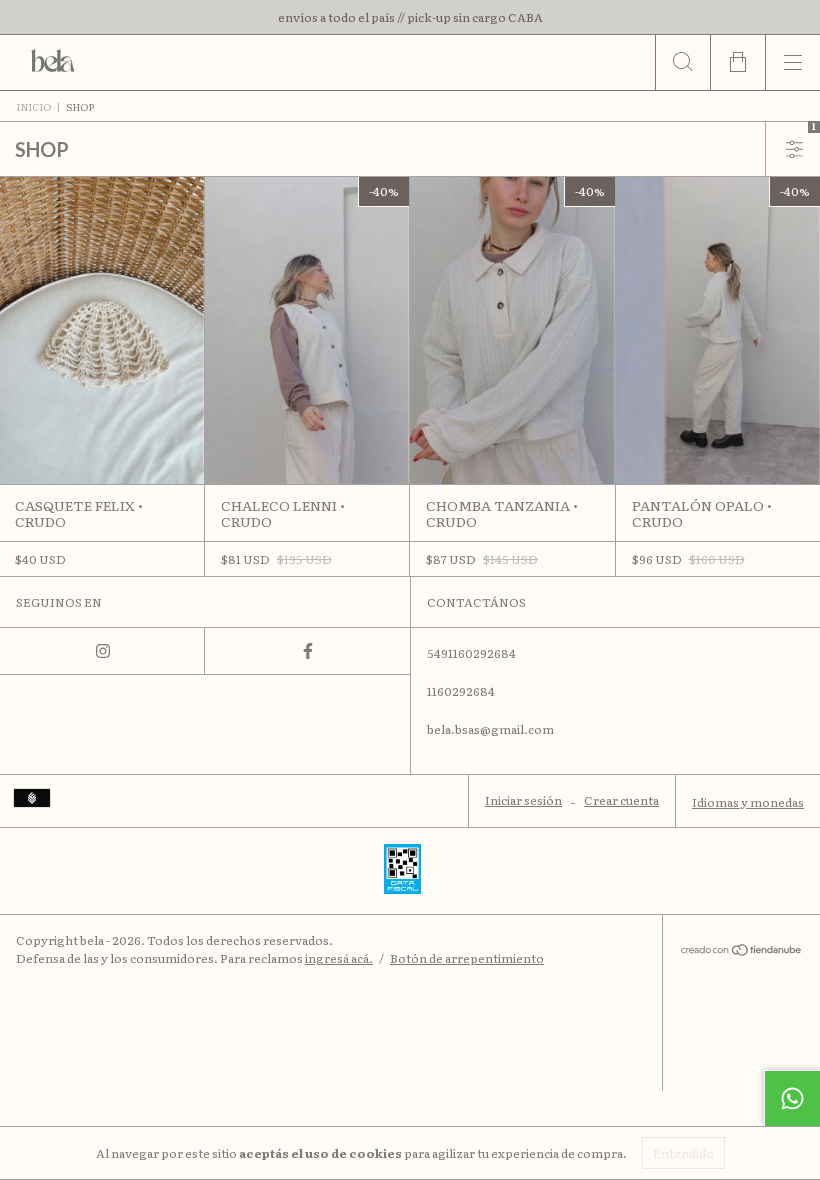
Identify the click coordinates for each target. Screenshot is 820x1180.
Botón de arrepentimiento (467, 958)
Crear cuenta (621, 800)
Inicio (33, 106)
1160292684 (461, 691)
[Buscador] (682, 62)
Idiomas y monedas (748, 802)
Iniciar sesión (523, 800)
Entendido (683, 1153)
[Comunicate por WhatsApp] (792, 1098)
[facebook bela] (307, 651)
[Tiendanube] (741, 951)
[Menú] (792, 62)
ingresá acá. (339, 958)
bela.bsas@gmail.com (490, 729)
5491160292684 (471, 653)
